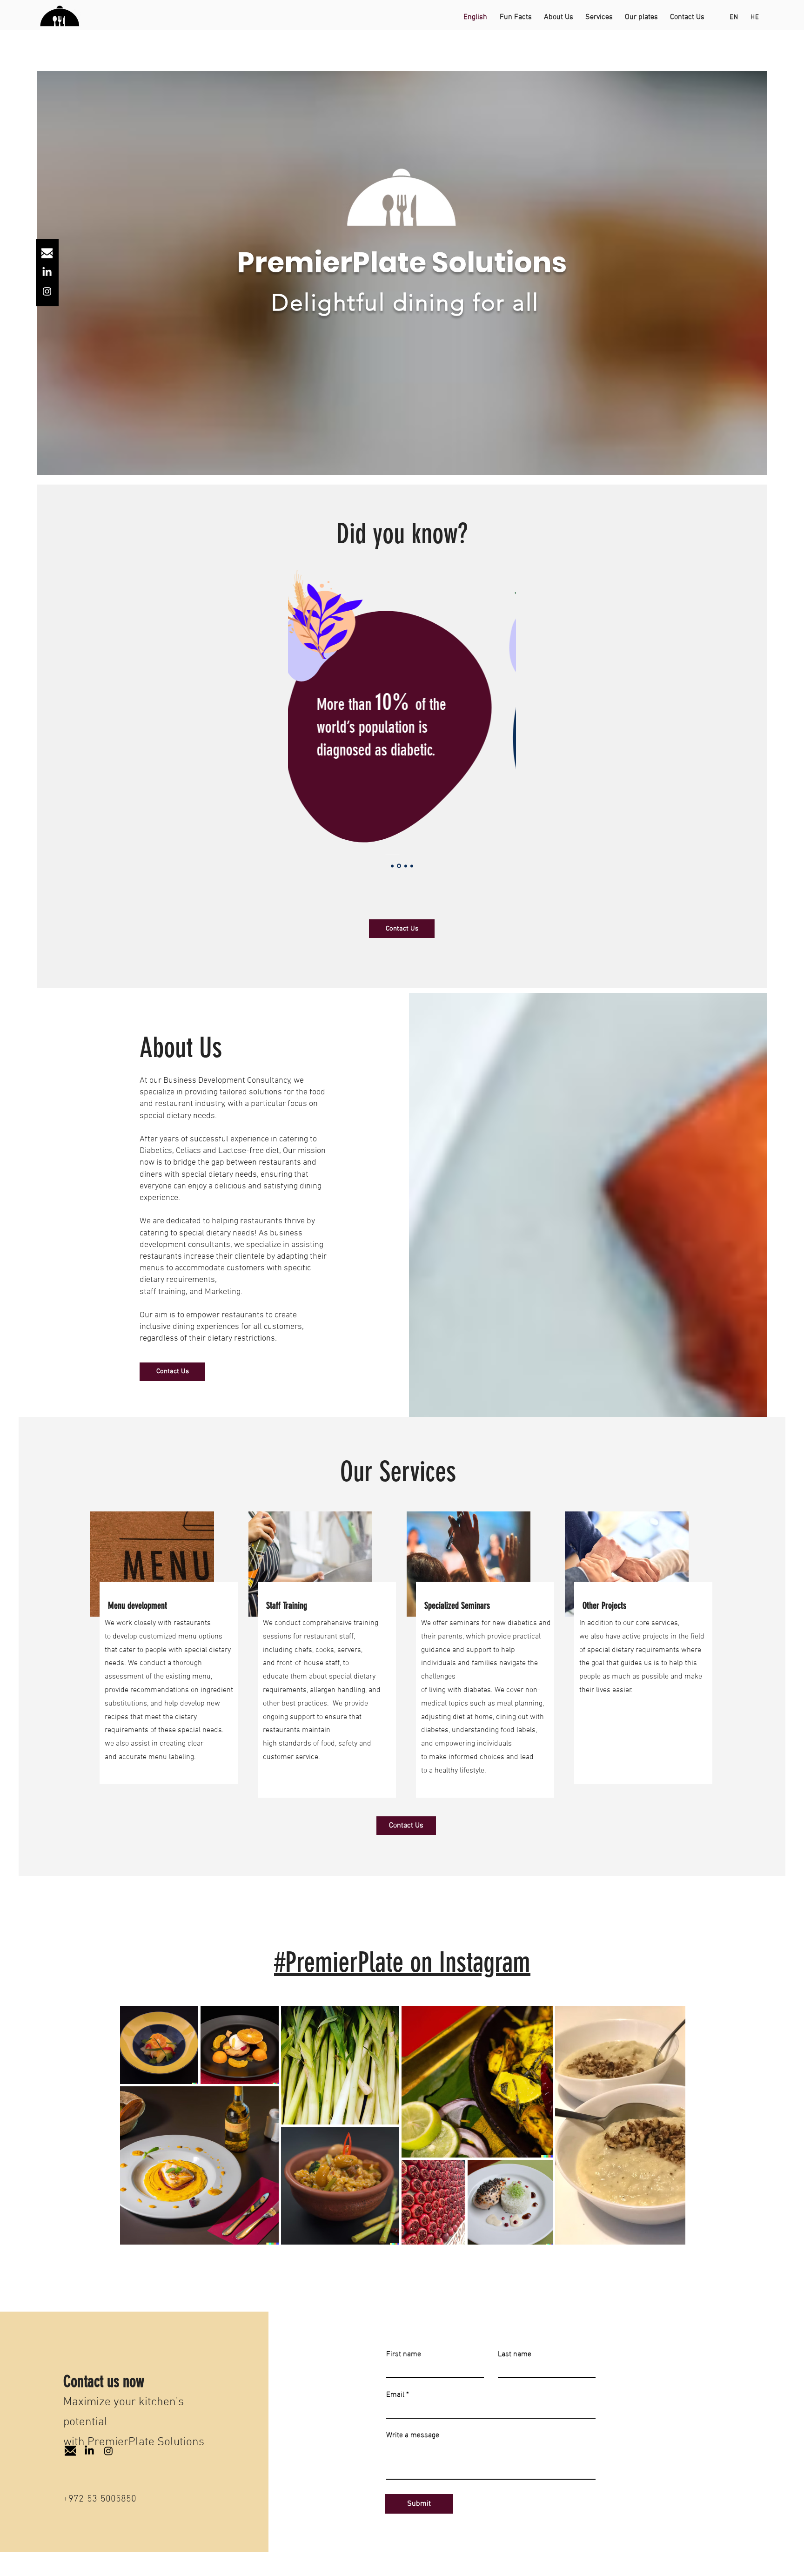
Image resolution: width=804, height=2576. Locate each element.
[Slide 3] (406, 866)
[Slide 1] (392, 866)
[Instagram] (47, 291)
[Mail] (47, 253)
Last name (515, 2353)
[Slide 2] (399, 866)
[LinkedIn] (47, 272)
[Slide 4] (412, 866)
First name (404, 2353)
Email (395, 2394)
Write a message (413, 2434)
